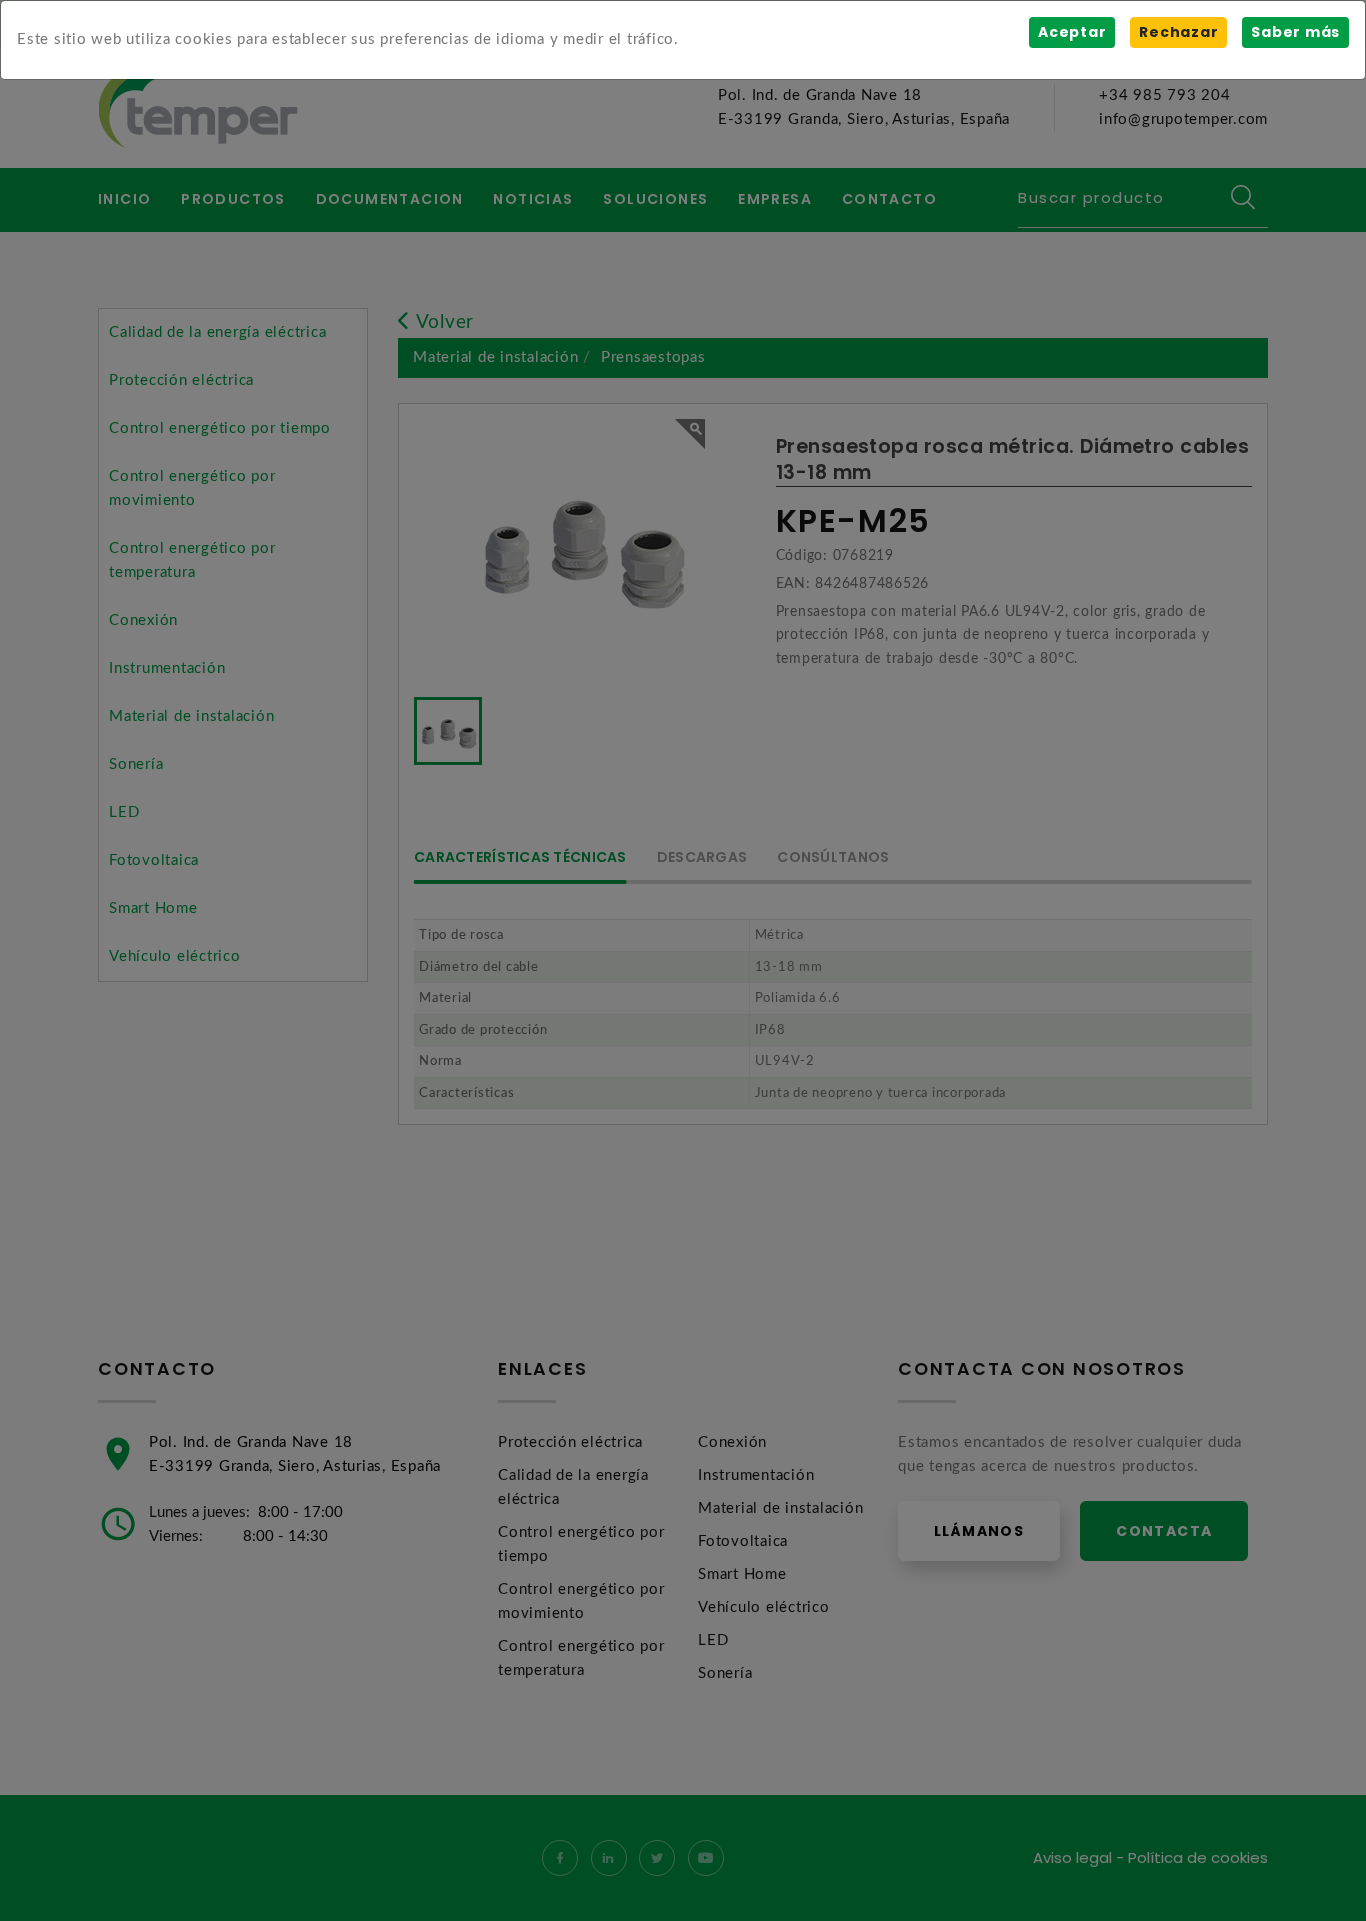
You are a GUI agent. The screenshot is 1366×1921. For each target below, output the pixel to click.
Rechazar (1178, 32)
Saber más (1295, 32)
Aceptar (1072, 32)
